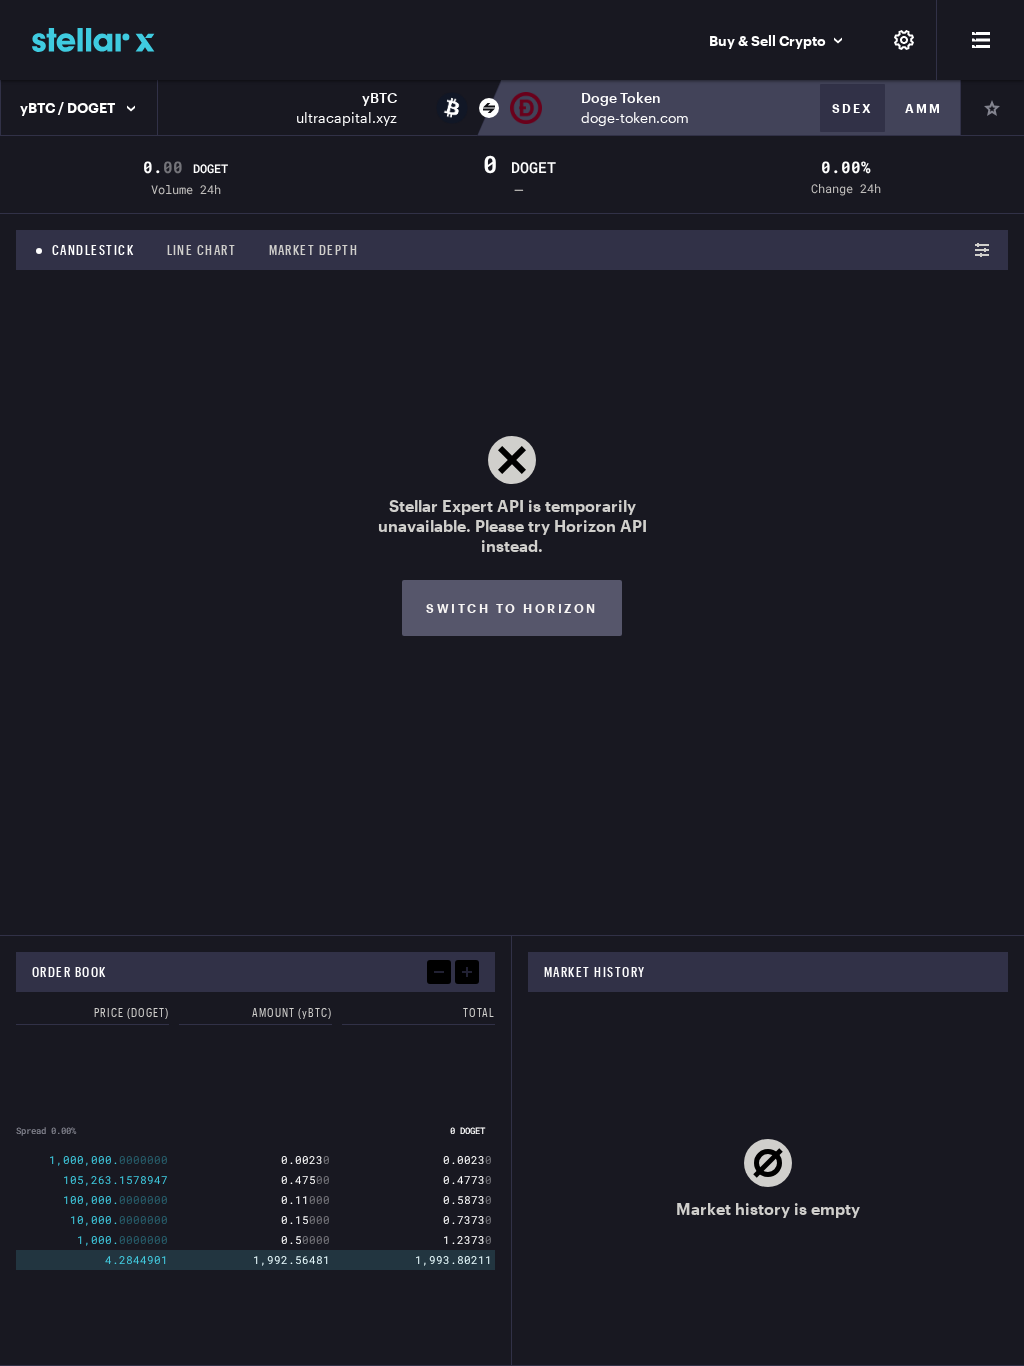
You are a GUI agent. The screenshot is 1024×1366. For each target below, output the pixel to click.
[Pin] (992, 108)
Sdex (852, 108)
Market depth (314, 250)
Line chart (202, 250)
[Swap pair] (489, 108)
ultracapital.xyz (346, 117)
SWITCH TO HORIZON (512, 608)
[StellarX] (93, 40)
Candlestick (93, 250)
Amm (923, 108)
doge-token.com (635, 117)
